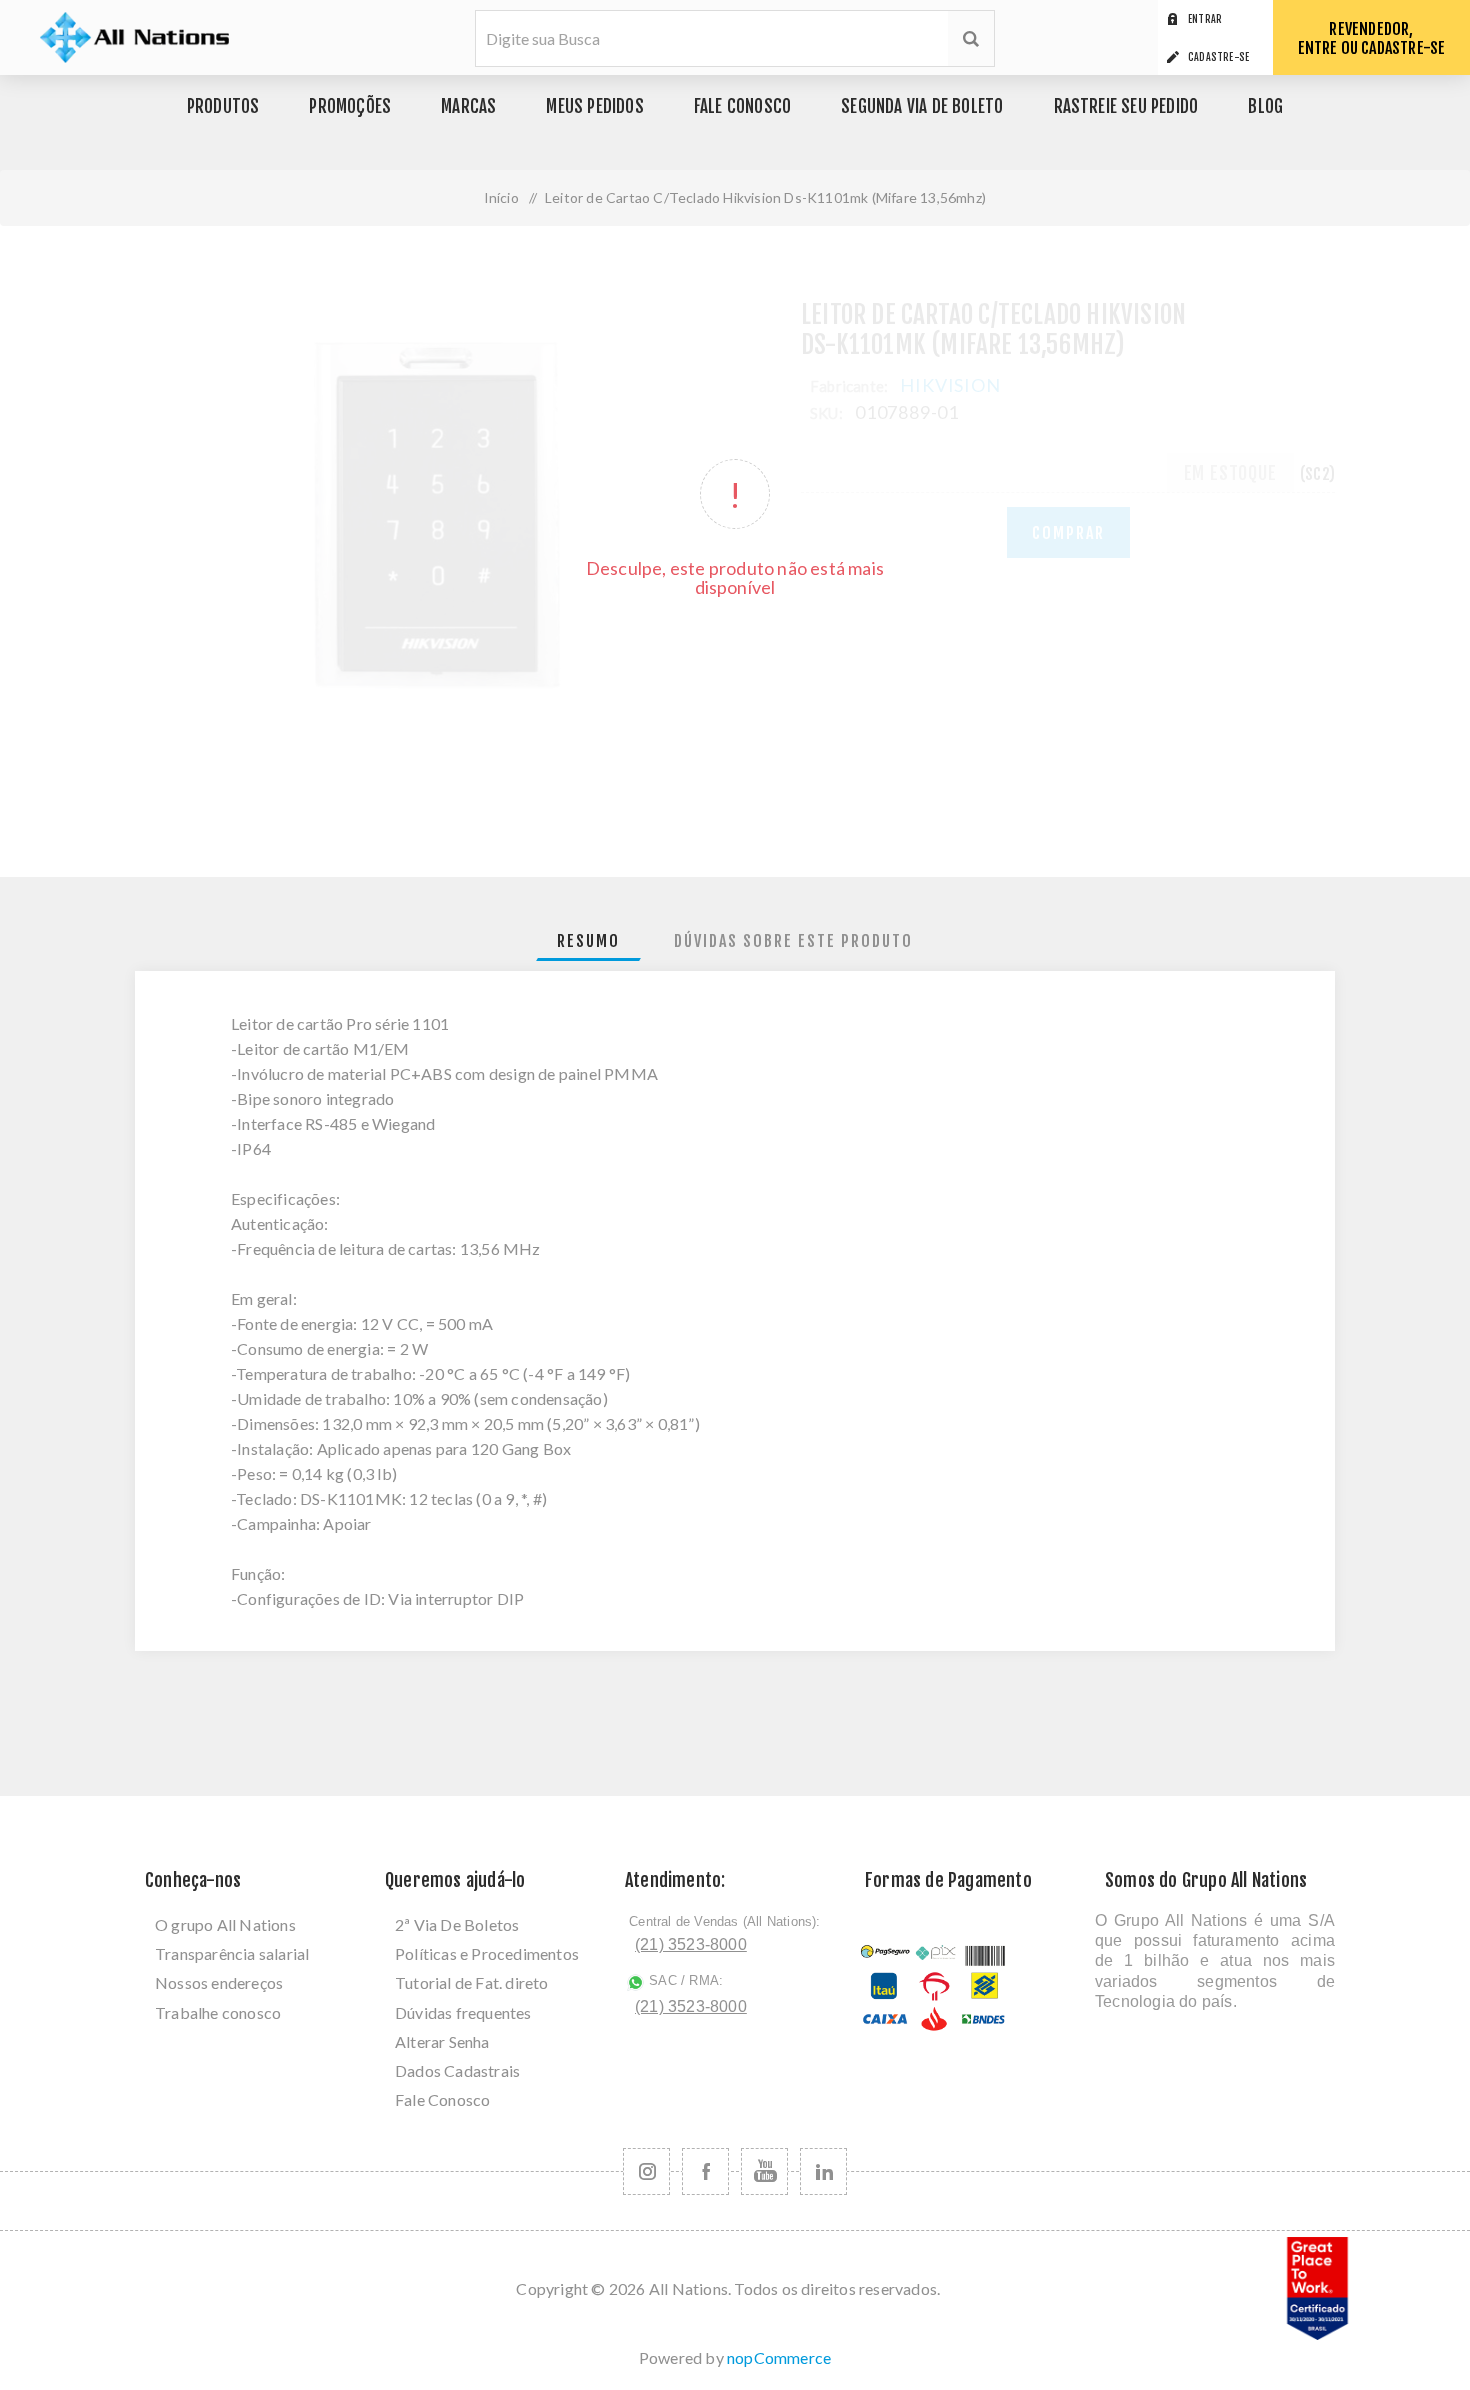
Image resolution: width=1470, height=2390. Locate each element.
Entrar (1205, 19)
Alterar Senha (442, 2041)
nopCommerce (779, 2357)
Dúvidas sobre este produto (793, 941)
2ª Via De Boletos (457, 1924)
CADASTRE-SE (1218, 57)
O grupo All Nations (225, 1924)
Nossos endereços (219, 1982)
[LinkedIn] (823, 2171)
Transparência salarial (232, 1953)
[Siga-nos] (646, 2171)
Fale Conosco (442, 2099)
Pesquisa (971, 38)
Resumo (588, 941)
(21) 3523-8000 (691, 1944)
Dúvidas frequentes (463, 2012)
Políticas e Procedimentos (487, 1953)
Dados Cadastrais (457, 2070)
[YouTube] (764, 2171)
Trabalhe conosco (218, 2012)
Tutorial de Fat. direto (472, 1982)
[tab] (588, 941)
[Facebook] (705, 2171)
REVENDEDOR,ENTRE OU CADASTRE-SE (1372, 38)
